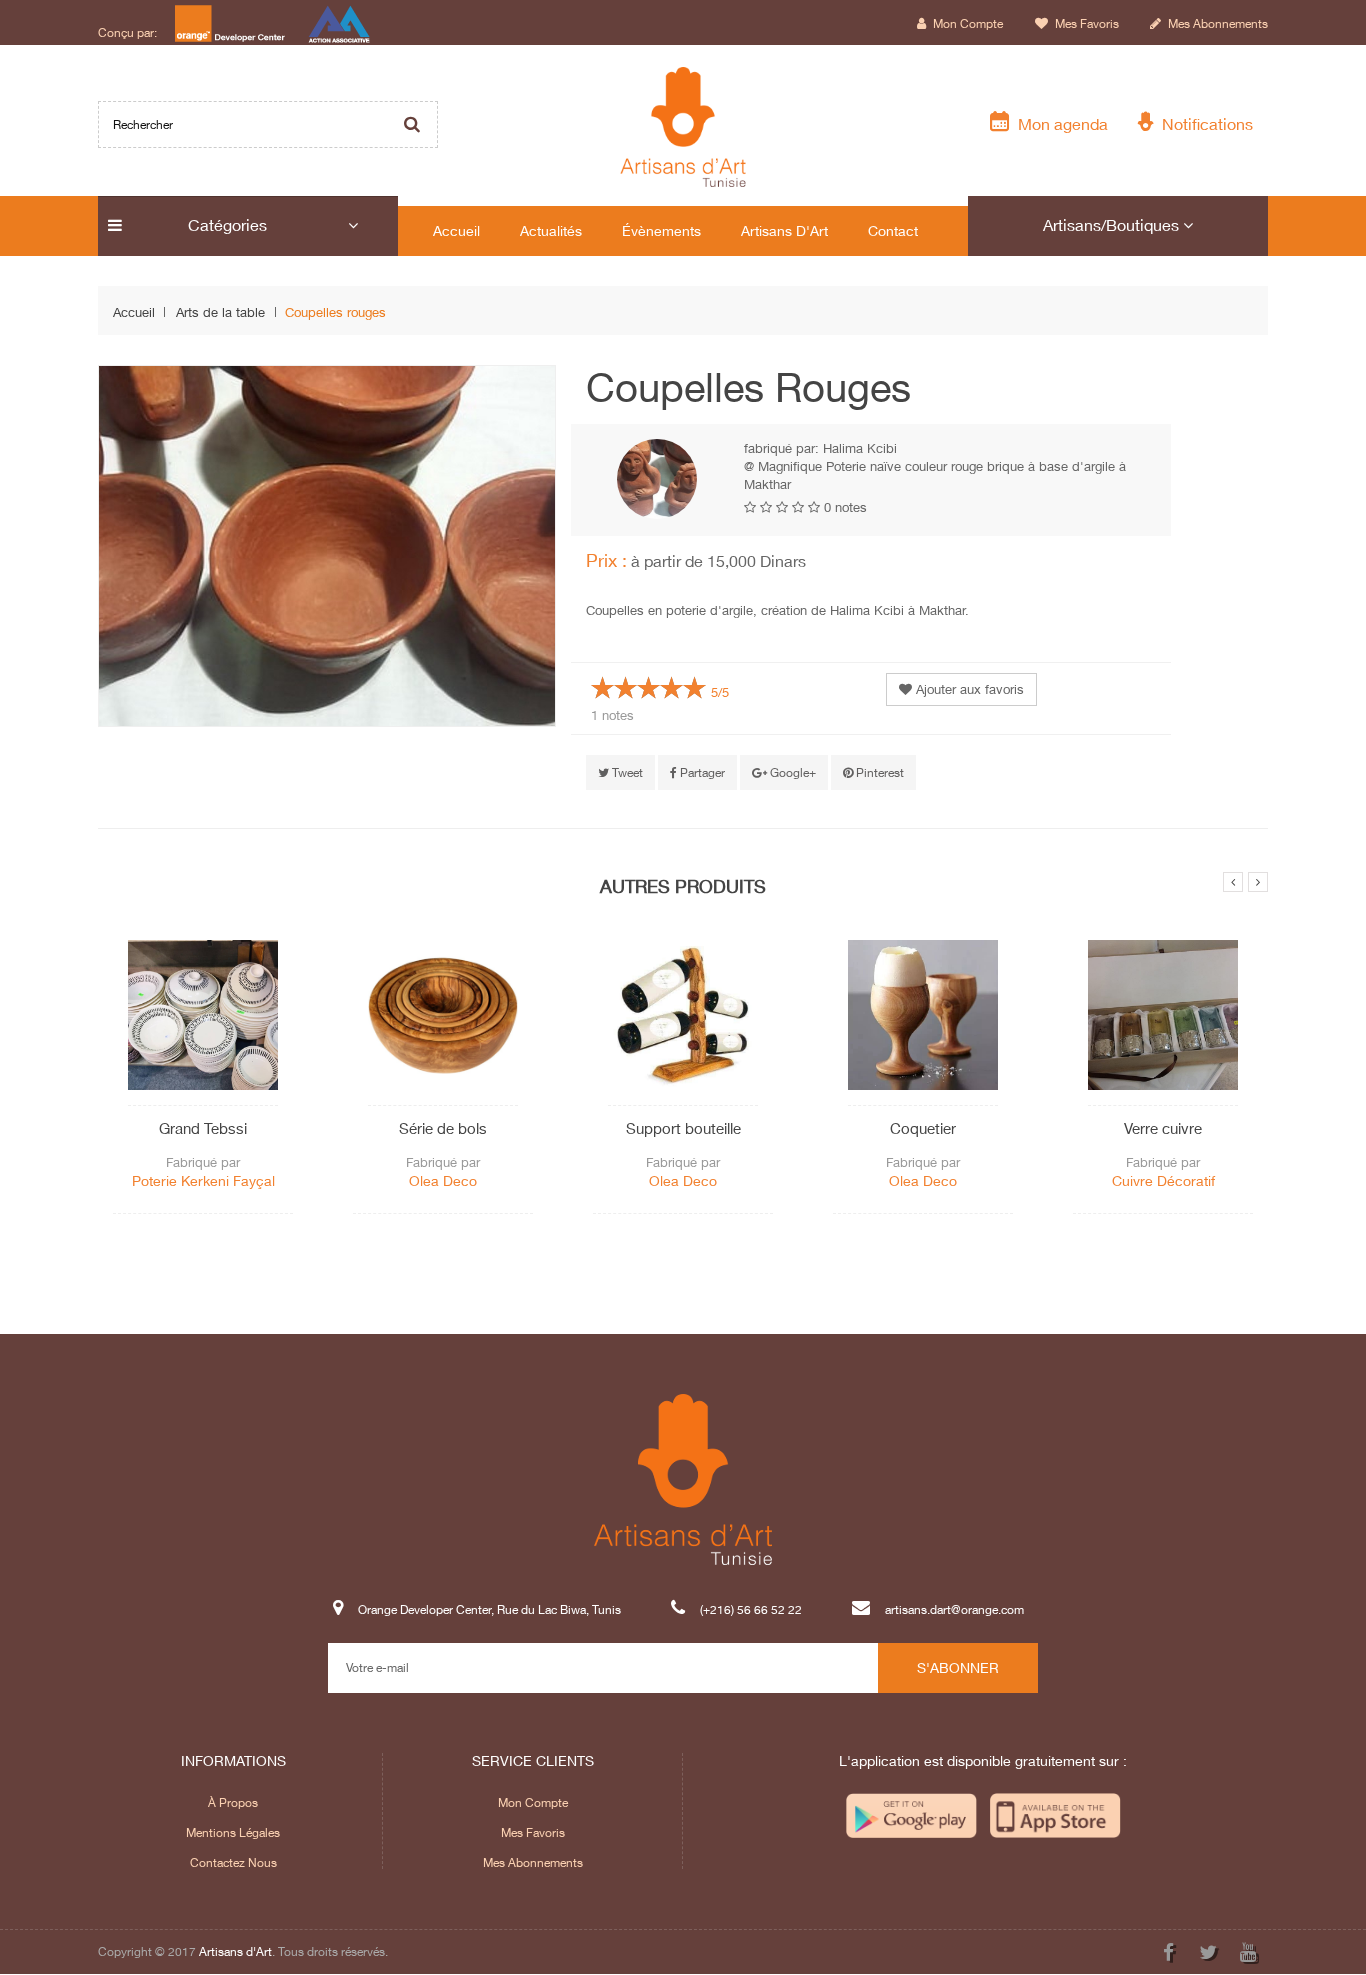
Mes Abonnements (533, 1862)
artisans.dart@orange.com (954, 1610)
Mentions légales (233, 1832)
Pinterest (878, 772)
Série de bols (443, 1128)
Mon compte (966, 23)
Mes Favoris (533, 1832)
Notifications (1203, 123)
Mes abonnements (1216, 23)
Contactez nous (233, 1862)
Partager (701, 772)
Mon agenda (1059, 123)
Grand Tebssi (203, 1128)
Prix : (606, 560)
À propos (233, 1802)
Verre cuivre (1163, 1128)
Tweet (626, 772)
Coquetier (923, 1128)
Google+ (791, 772)
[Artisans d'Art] (683, 127)
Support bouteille (683, 1128)
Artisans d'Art (235, 1951)
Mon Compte (533, 1802)
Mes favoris (1085, 23)
